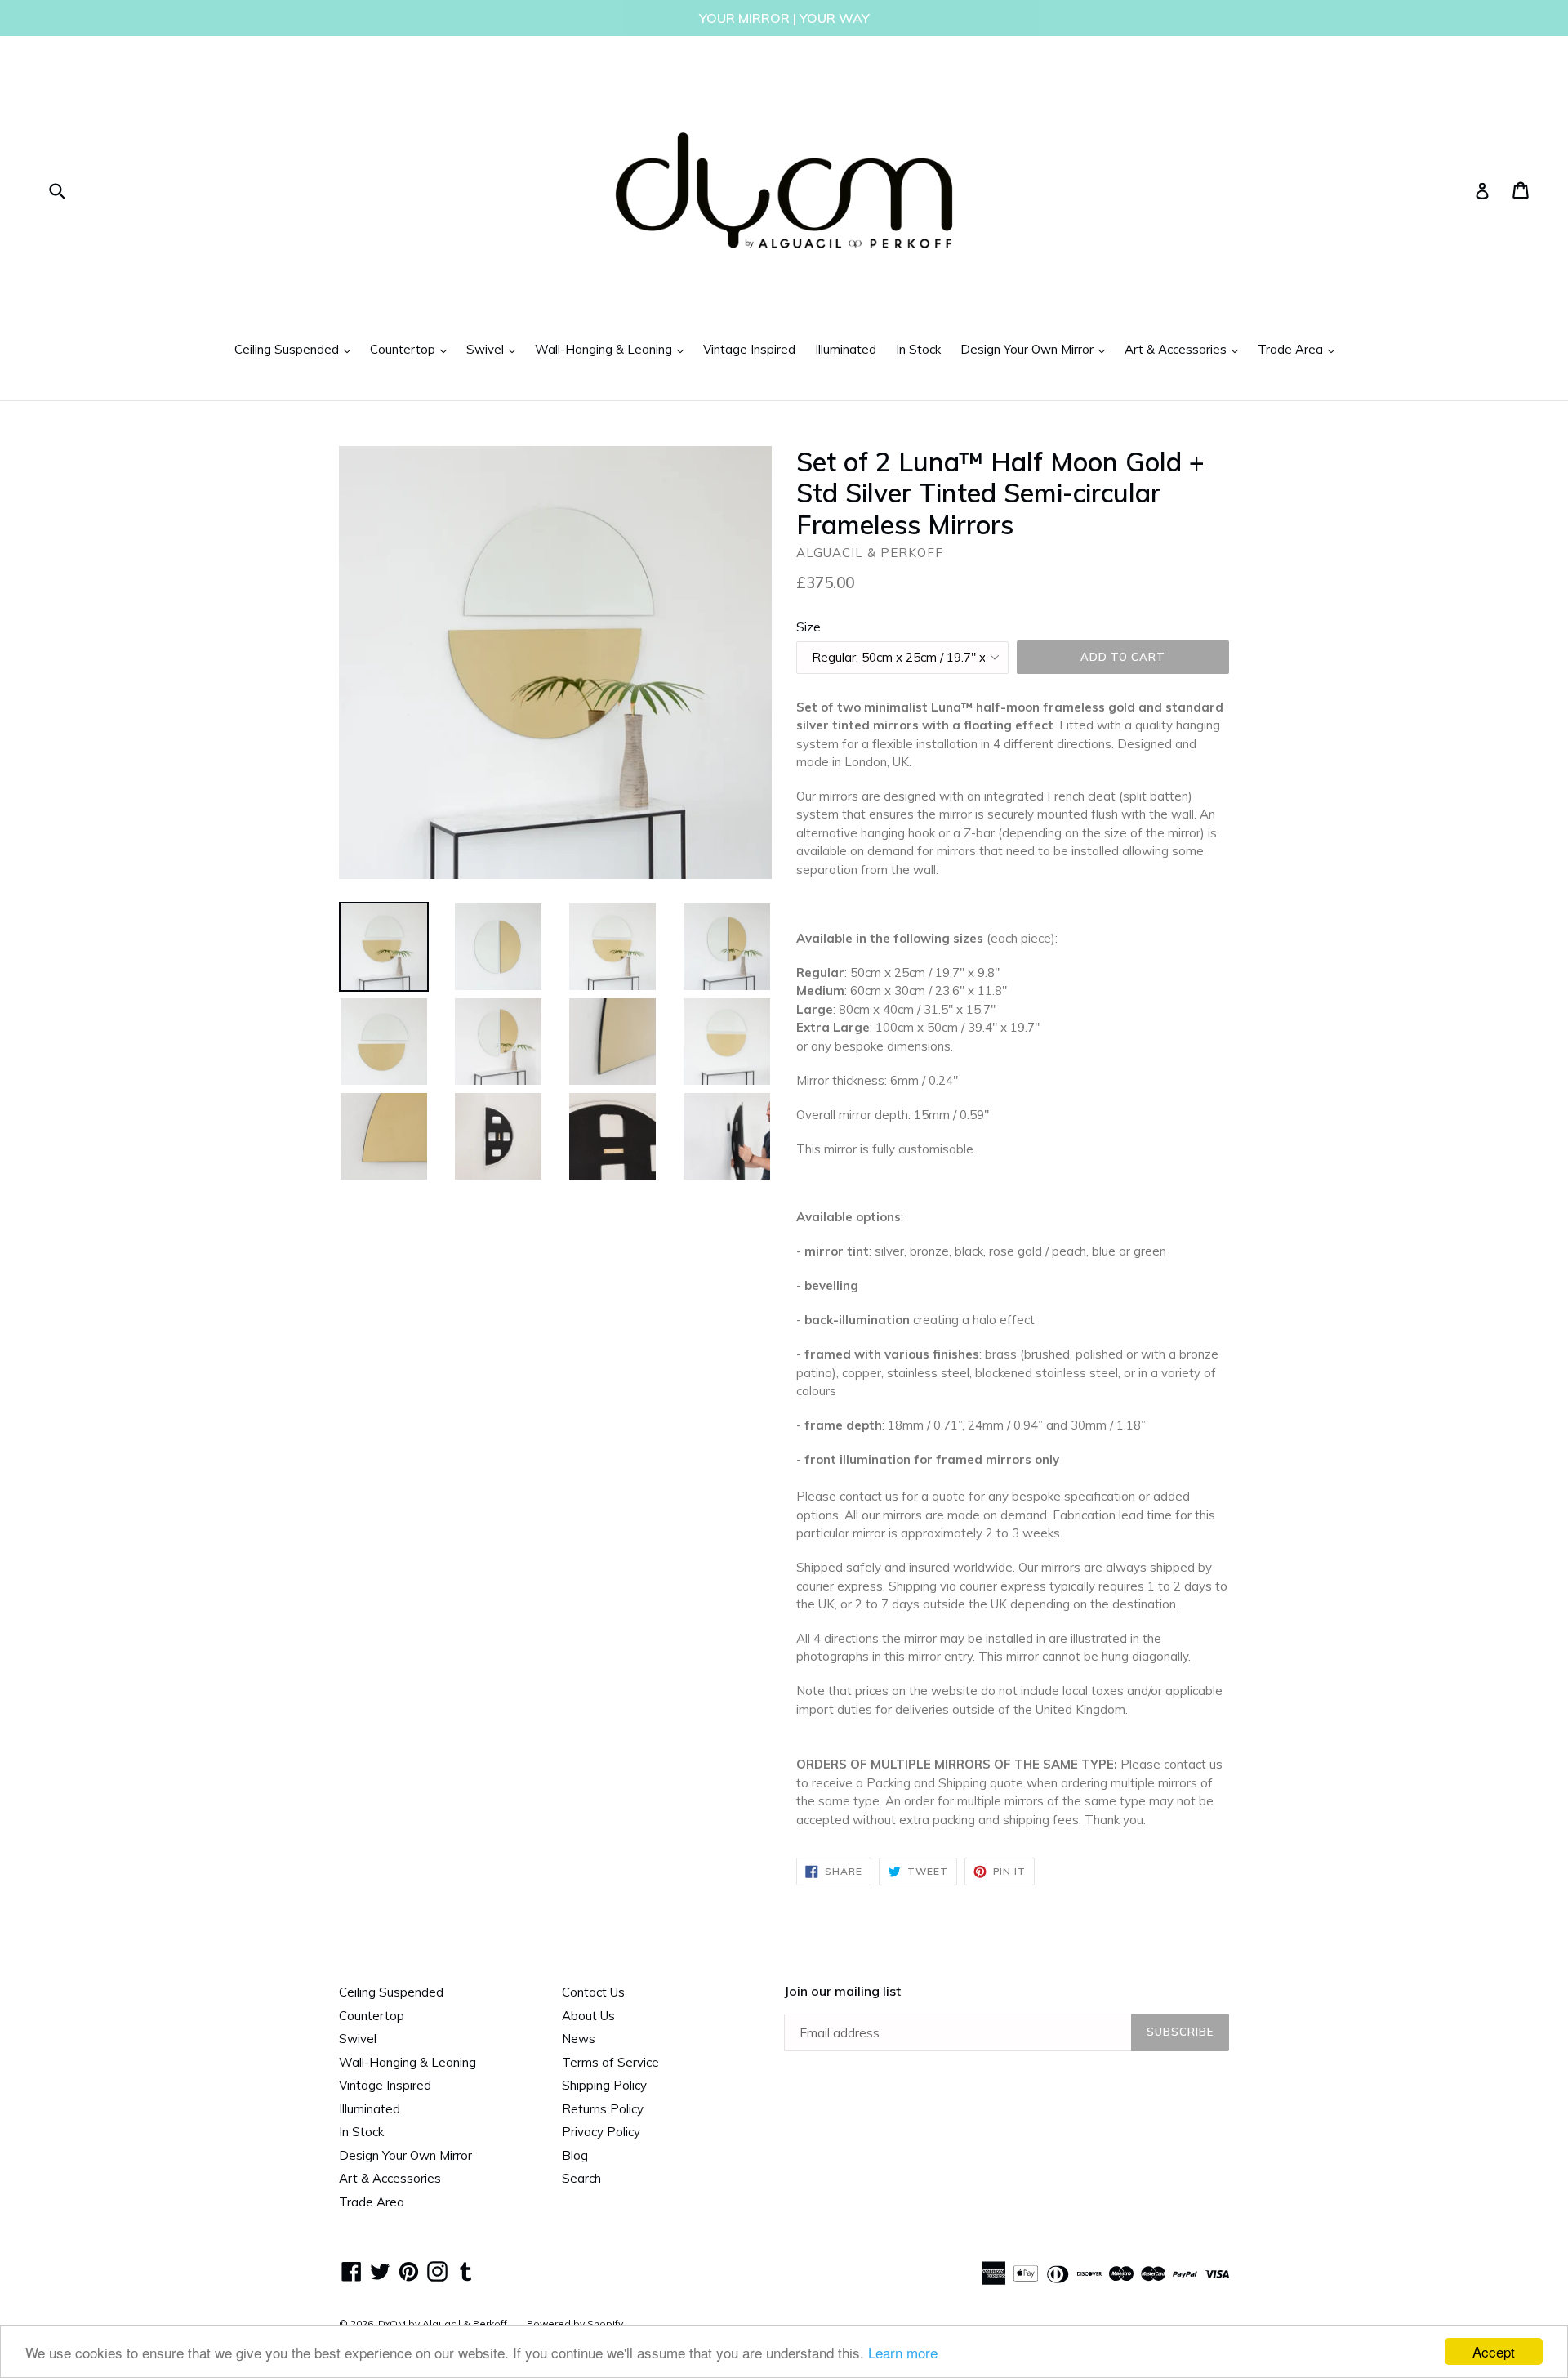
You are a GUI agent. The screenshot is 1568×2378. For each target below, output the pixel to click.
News (579, 2039)
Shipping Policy (604, 2085)
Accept (1494, 2351)
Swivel (495, 349)
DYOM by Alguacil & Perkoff (443, 2324)
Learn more (903, 2352)
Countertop (412, 349)
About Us (588, 2016)
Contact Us (593, 1992)
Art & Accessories (1185, 349)
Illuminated (846, 349)
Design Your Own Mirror (1037, 349)
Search (581, 2178)
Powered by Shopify (575, 2324)
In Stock (918, 349)
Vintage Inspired (749, 349)
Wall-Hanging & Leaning (613, 349)
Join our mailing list (842, 1991)
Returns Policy (603, 2109)
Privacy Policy (601, 2132)
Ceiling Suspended (296, 349)
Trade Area (1300, 349)
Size (808, 627)
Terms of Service (610, 2062)
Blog (575, 2155)
